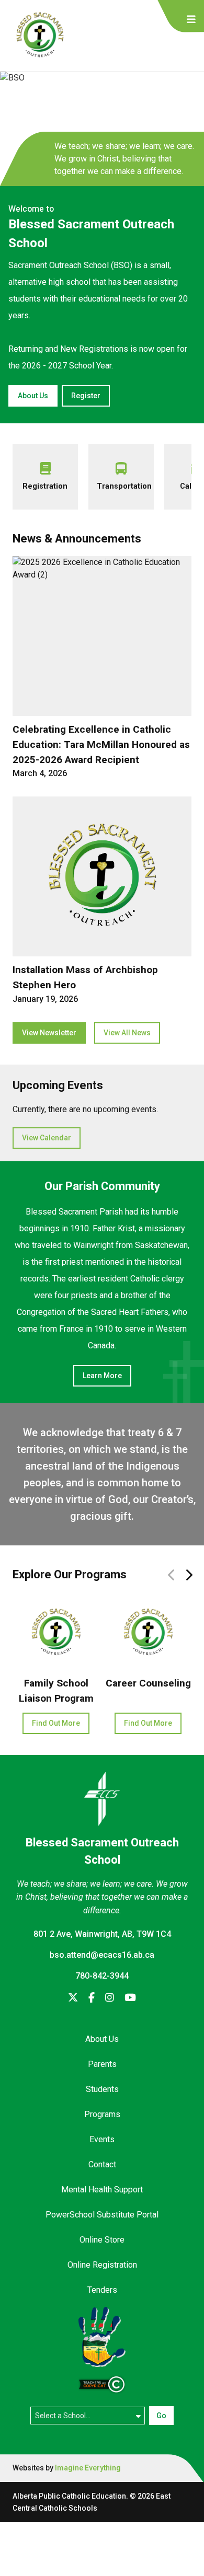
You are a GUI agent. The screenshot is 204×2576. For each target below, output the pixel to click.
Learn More (102, 1376)
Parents (102, 2064)
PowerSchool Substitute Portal (102, 2215)
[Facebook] (92, 1998)
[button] (189, 1575)
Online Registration (102, 2265)
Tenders (102, 2290)
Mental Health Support (102, 2190)
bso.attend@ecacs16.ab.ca (102, 1955)
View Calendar (47, 1138)
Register (86, 396)
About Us (33, 396)
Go (161, 2416)
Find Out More (56, 1723)
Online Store (102, 2240)
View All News (127, 1033)
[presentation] (191, 20)
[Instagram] (110, 1998)
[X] (73, 1998)
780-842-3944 (102, 1976)
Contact (102, 2164)
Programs (102, 2114)
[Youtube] (130, 1998)
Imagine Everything (88, 2468)
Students (102, 2089)
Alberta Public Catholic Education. (70, 2496)
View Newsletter (49, 1033)
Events (102, 2139)
